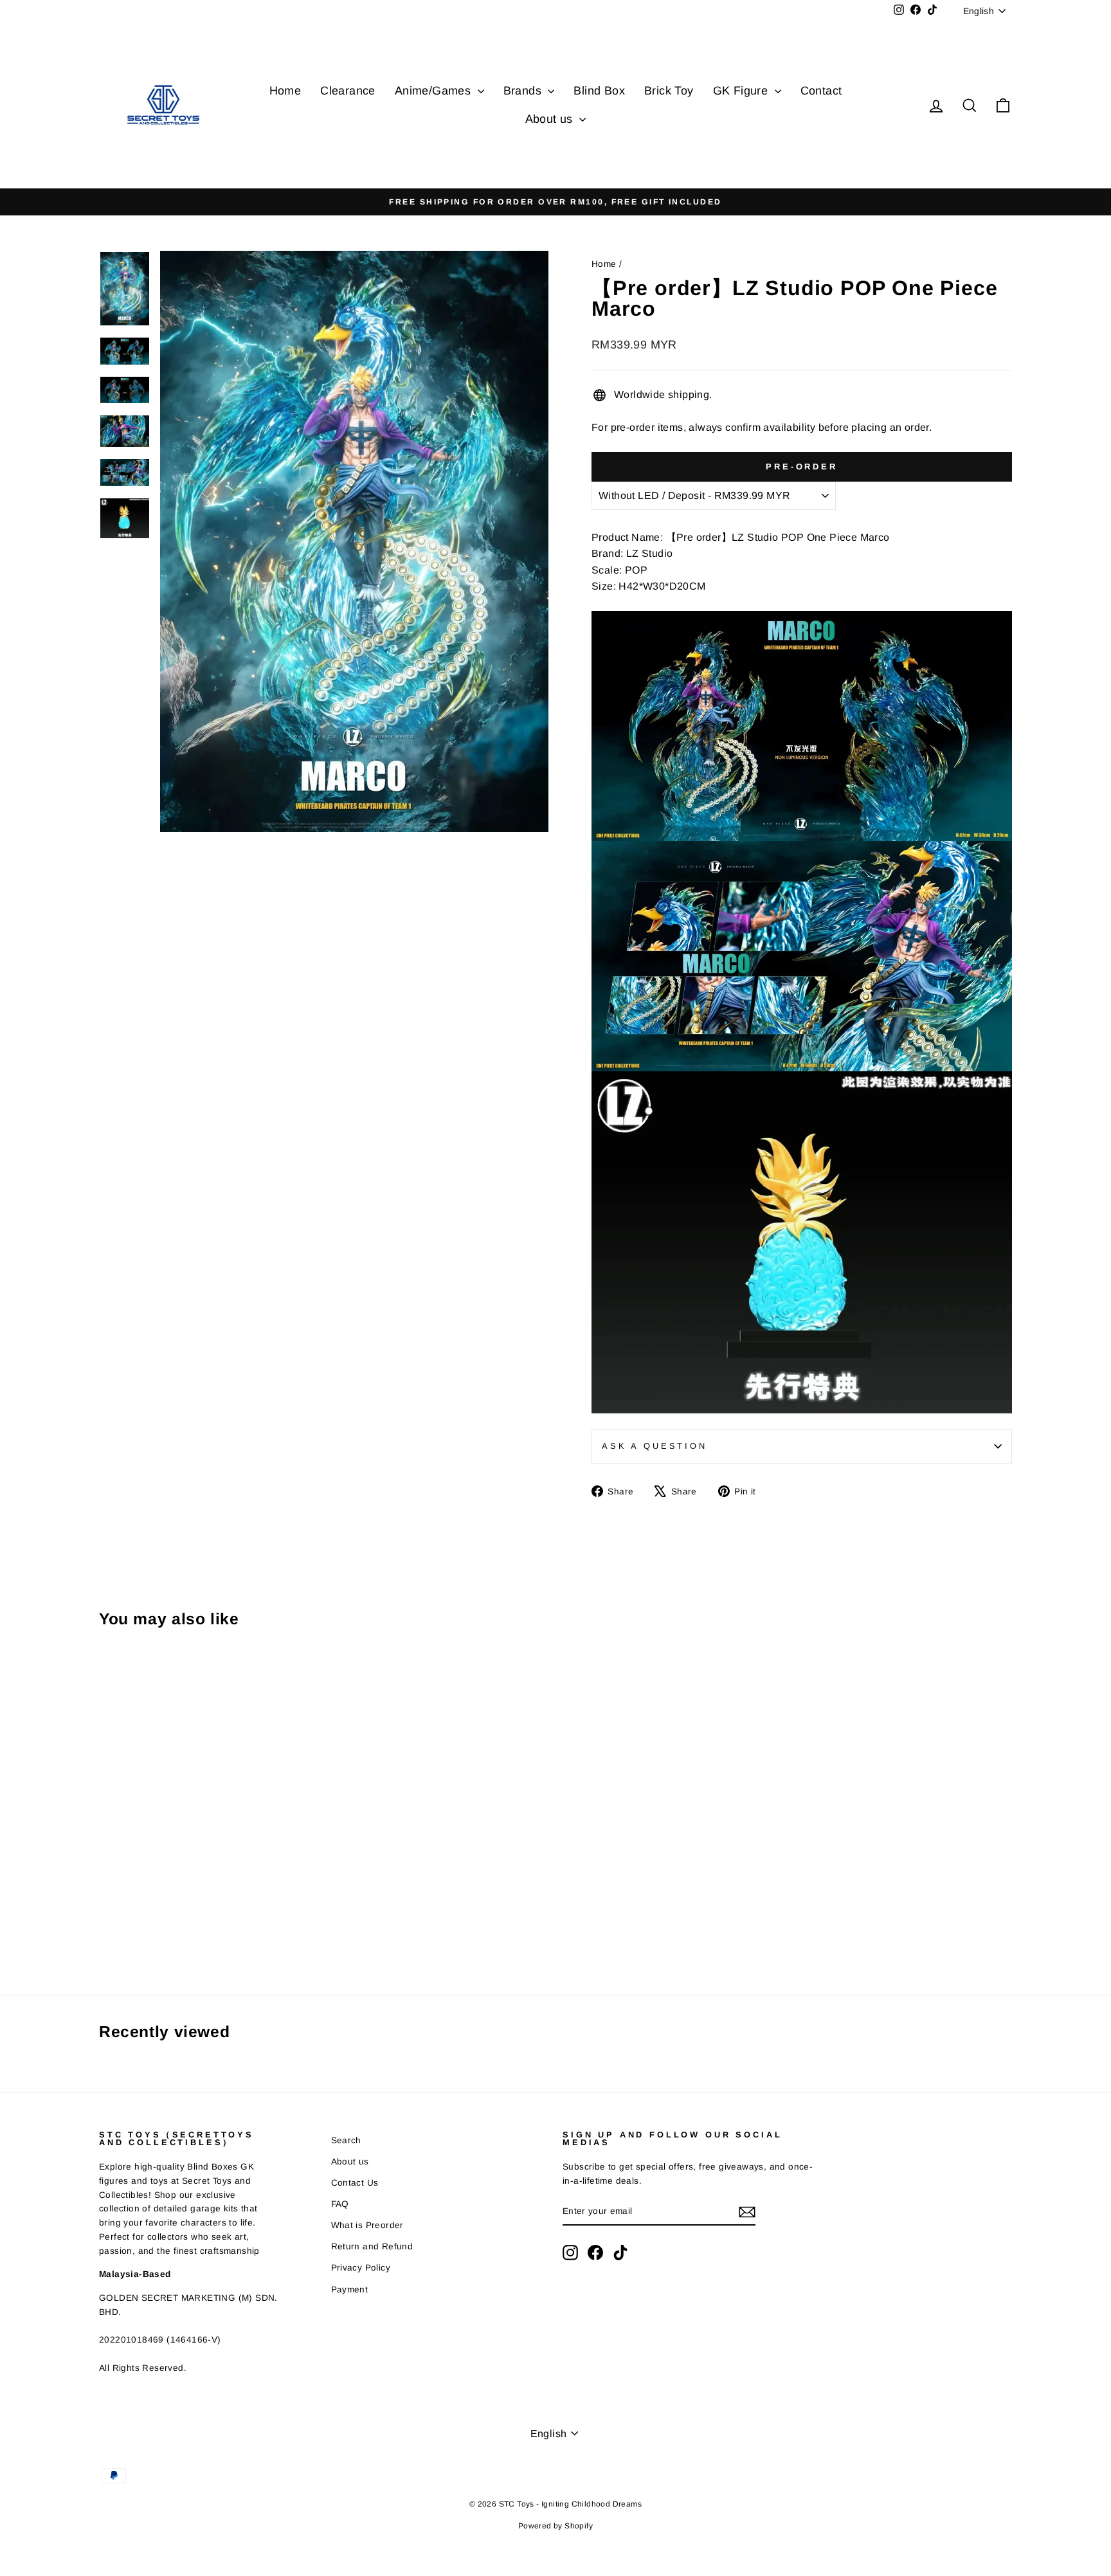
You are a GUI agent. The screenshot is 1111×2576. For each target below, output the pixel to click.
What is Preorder (367, 2225)
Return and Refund (372, 2246)
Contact (821, 91)
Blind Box (599, 91)
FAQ (340, 2204)
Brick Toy (669, 91)
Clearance (348, 91)
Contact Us (355, 2183)
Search (346, 2140)
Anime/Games (435, 91)
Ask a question (655, 1446)
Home (285, 91)
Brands (524, 91)
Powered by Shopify (555, 2526)
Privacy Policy (361, 2268)
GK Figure (742, 91)
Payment (350, 2290)
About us (551, 119)
